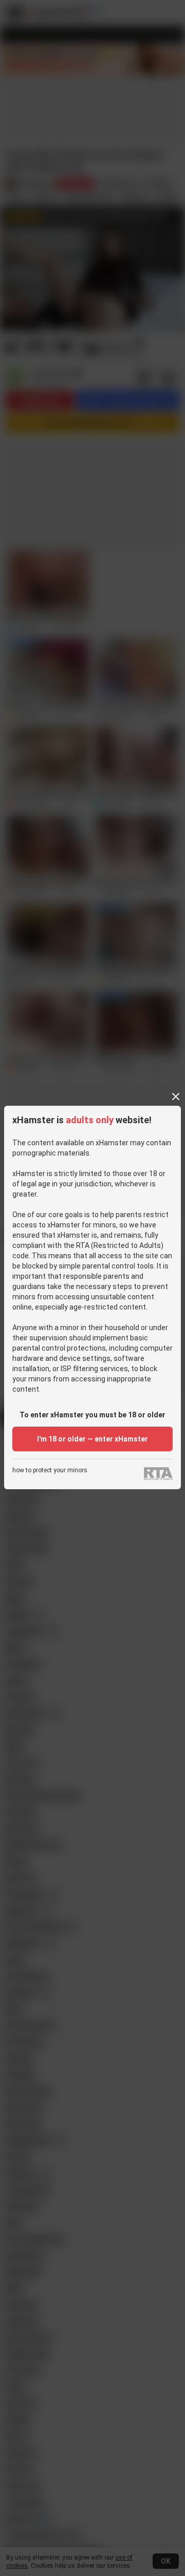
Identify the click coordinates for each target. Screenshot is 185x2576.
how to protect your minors (50, 1470)
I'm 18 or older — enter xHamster (92, 1439)
